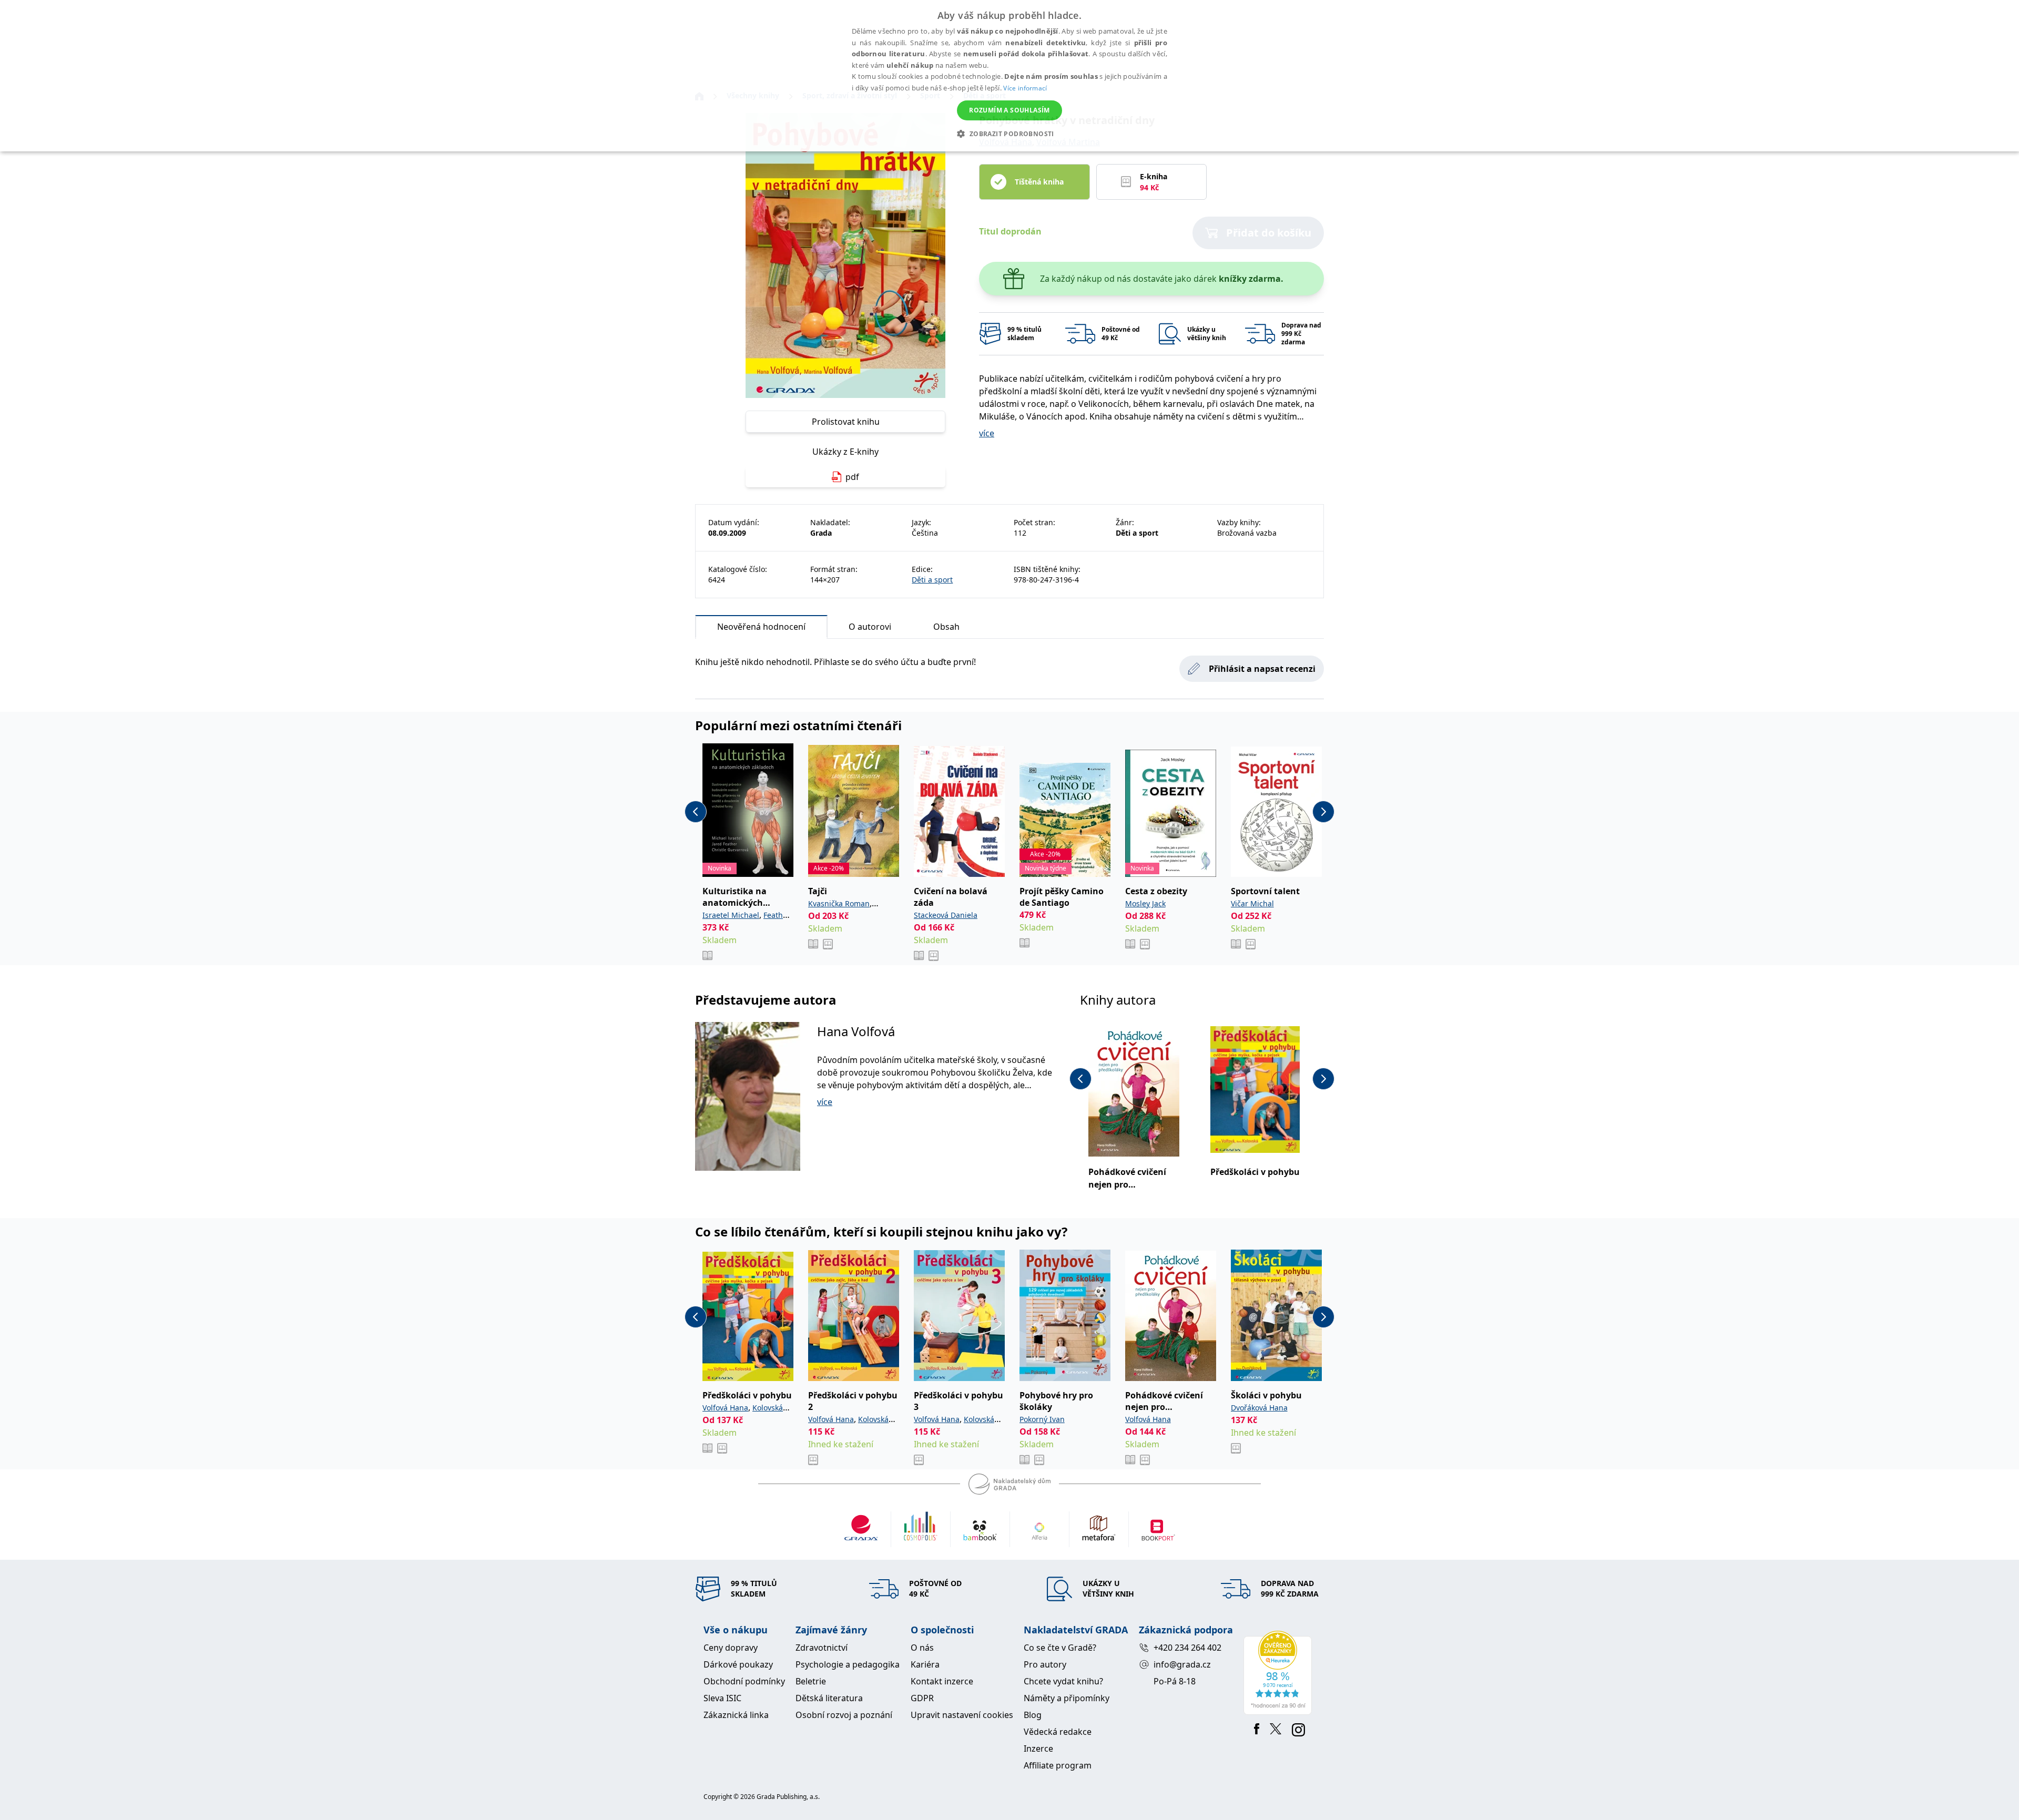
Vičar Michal (1252, 903)
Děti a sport (932, 580)
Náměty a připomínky (1067, 1698)
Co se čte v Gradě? (1060, 1648)
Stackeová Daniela (946, 915)
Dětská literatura (829, 1698)
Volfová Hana (725, 1408)
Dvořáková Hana (1259, 1408)
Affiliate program (1058, 1765)
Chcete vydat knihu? (1063, 1681)
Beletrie (811, 1681)
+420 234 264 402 (1187, 1648)
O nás (922, 1648)
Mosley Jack (1145, 903)
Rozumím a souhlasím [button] (1009, 110)
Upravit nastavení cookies (962, 1715)
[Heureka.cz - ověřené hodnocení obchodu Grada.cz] (1279, 1673)
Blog (1033, 1715)
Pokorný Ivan (1042, 1419)
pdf (852, 477)
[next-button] (1323, 812)
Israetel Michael (731, 915)
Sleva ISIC (722, 1698)
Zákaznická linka (736, 1715)
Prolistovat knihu (846, 422)
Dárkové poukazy (738, 1664)
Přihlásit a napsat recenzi (1262, 669)
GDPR (922, 1698)
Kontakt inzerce (942, 1681)
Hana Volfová (856, 1031)
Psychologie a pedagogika (848, 1664)
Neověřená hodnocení (761, 627)
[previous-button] (696, 812)
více (987, 433)
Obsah (946, 627)
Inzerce (1038, 1749)
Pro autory (1045, 1664)
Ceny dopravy (731, 1648)
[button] (1009, 134)
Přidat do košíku (1269, 233)
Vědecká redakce (1058, 1732)
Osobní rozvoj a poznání (844, 1715)
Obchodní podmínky (744, 1681)
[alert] (1009, 76)
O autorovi (870, 627)
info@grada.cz (1182, 1664)
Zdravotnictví (822, 1648)
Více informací (1025, 88)
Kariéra (925, 1664)
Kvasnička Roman (839, 903)
